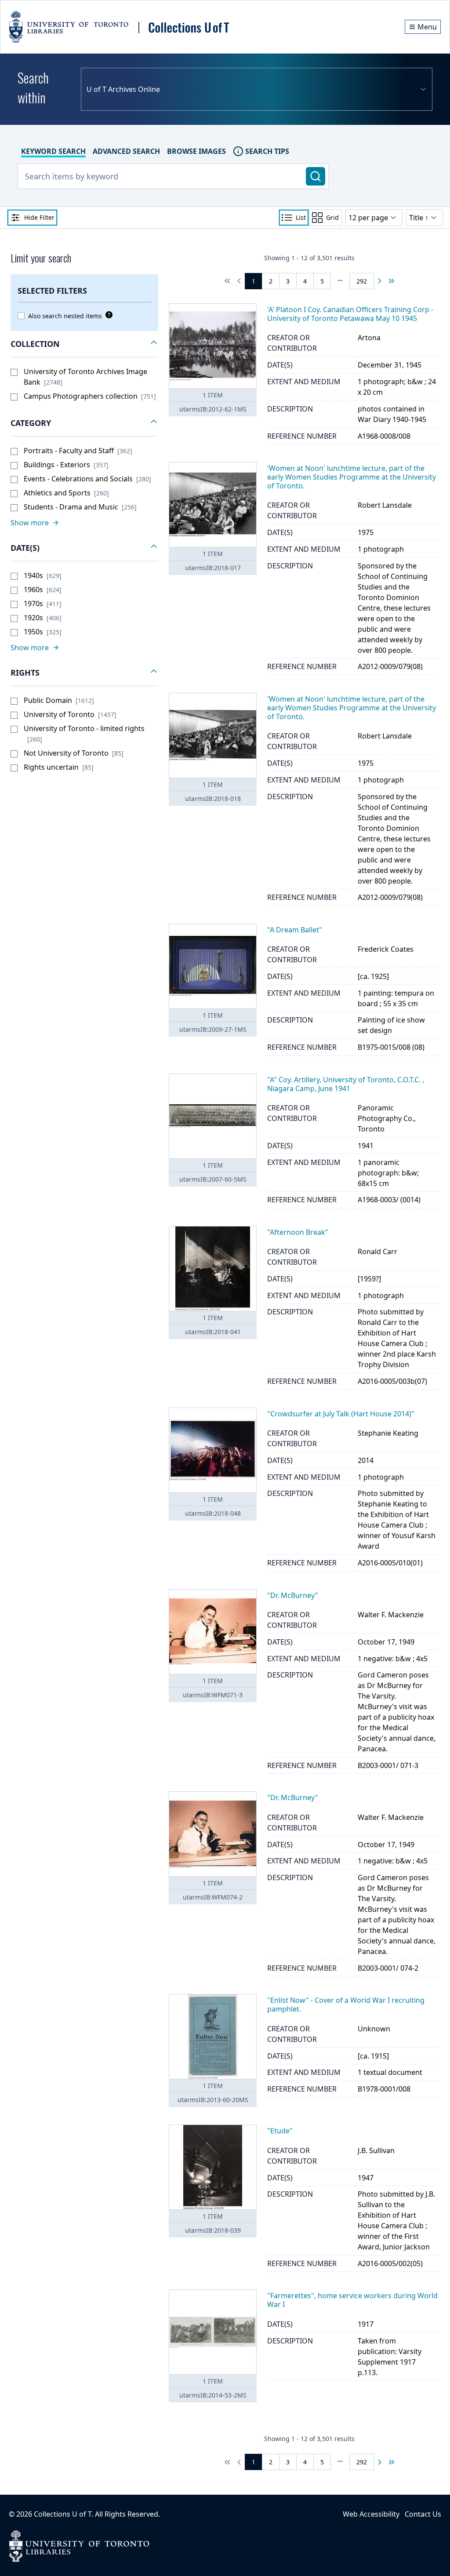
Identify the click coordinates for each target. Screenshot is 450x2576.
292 (362, 281)
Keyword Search (53, 151)
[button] (84, 344)
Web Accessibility (371, 2514)
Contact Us (423, 2514)
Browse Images (196, 151)
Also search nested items (65, 316)
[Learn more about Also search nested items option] (107, 315)
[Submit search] (316, 176)
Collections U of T (63, 2514)
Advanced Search (126, 151)
